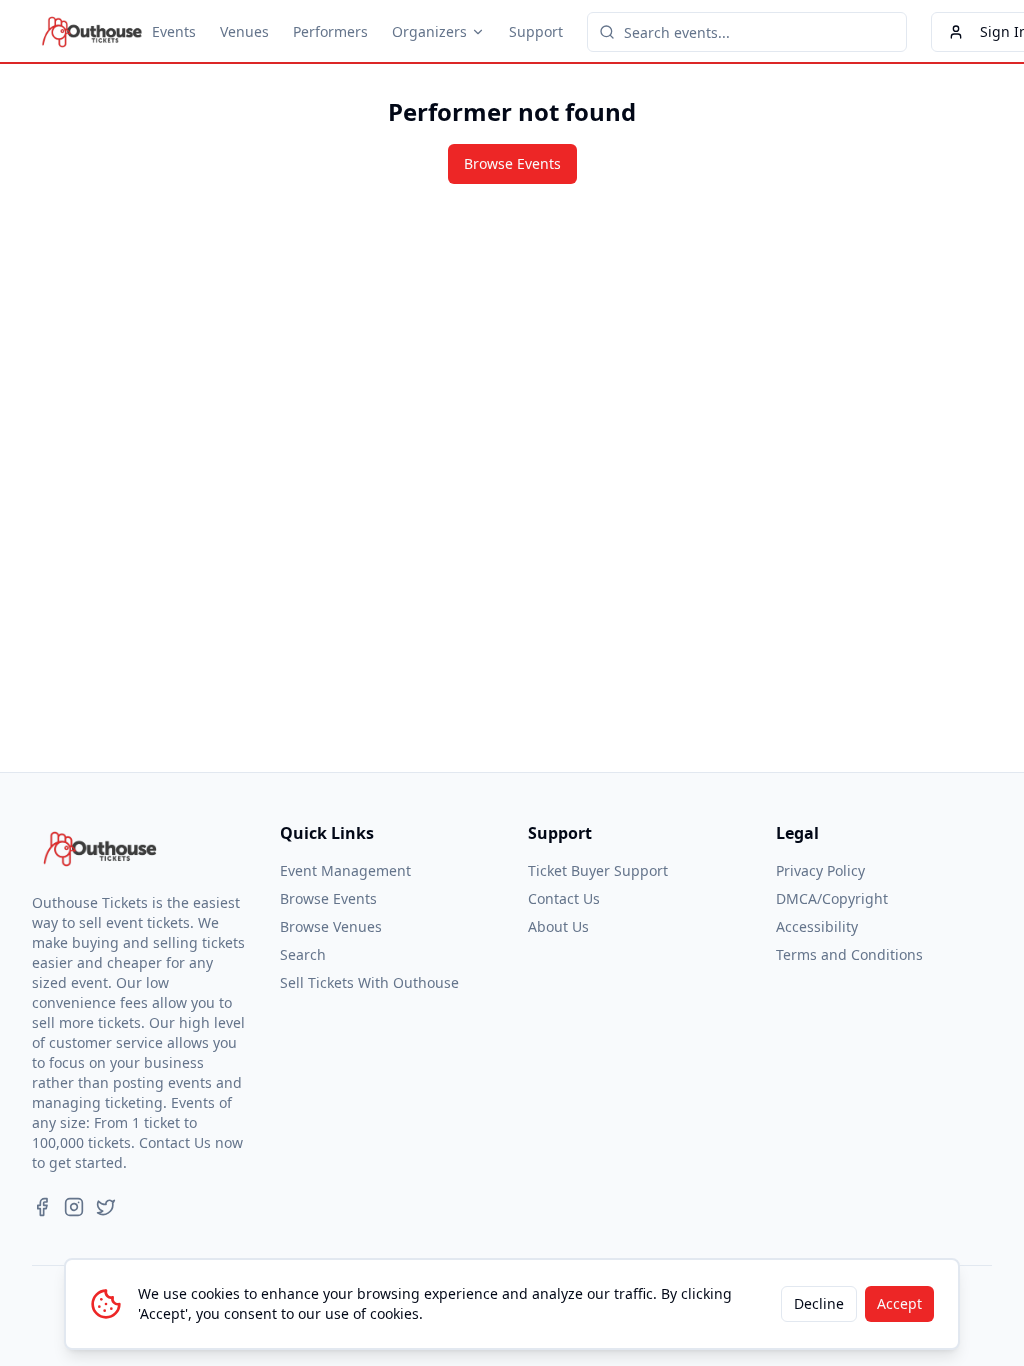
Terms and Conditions (849, 954)
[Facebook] (42, 1207)
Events (174, 31)
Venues (244, 31)
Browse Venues (331, 926)
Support (536, 31)
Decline (819, 1303)
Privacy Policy (820, 870)
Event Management (345, 870)
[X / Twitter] (106, 1207)
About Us (558, 926)
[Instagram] (74, 1207)
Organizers (429, 31)
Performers (330, 31)
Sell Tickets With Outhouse (369, 982)
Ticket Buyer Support (598, 870)
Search (303, 954)
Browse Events (512, 163)
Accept (899, 1303)
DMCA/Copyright (832, 898)
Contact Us (564, 898)
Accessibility (817, 926)
